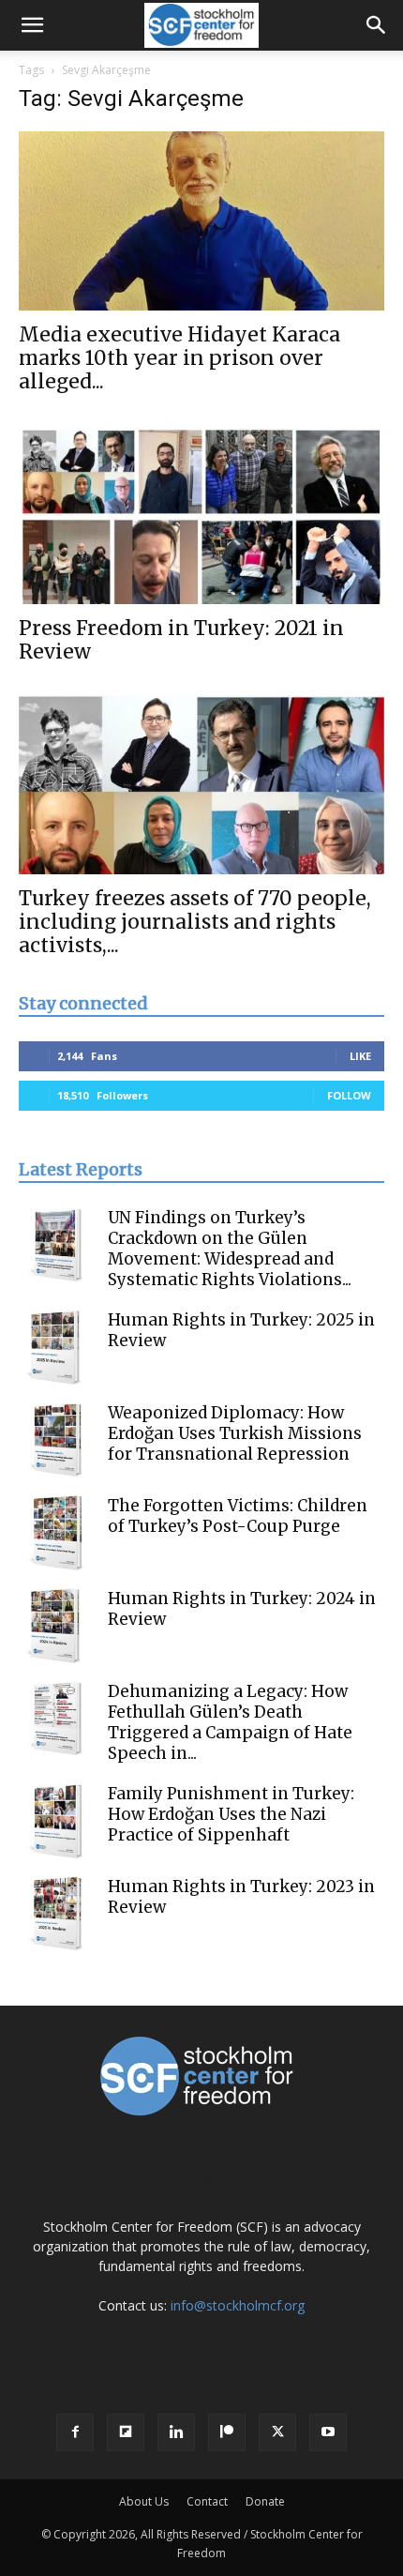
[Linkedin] (176, 2432)
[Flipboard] (126, 2432)
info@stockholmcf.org (238, 2305)
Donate (265, 2501)
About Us (144, 2501)
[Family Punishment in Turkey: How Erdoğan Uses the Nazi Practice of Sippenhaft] (56, 1821)
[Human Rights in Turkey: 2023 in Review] (56, 1914)
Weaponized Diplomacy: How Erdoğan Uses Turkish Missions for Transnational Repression (235, 1433)
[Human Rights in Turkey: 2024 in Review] (56, 1626)
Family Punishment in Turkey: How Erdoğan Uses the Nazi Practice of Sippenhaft (231, 1814)
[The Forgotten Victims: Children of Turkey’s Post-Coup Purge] (56, 1533)
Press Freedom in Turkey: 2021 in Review (181, 640)
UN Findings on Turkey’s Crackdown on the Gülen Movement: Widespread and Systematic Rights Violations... (230, 1249)
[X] (277, 2432)
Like (360, 1056)
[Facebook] (75, 2432)
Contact (207, 2501)
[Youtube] (328, 2432)
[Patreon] (227, 2432)
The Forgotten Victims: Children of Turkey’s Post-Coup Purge (238, 1516)
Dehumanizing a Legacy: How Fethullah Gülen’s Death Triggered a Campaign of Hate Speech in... (230, 1722)
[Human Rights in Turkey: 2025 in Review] (56, 1347)
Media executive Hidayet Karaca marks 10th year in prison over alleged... (179, 358)
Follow (349, 1095)
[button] (32, 25)
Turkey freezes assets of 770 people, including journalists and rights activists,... (195, 922)
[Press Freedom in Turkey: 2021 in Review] (201, 515)
